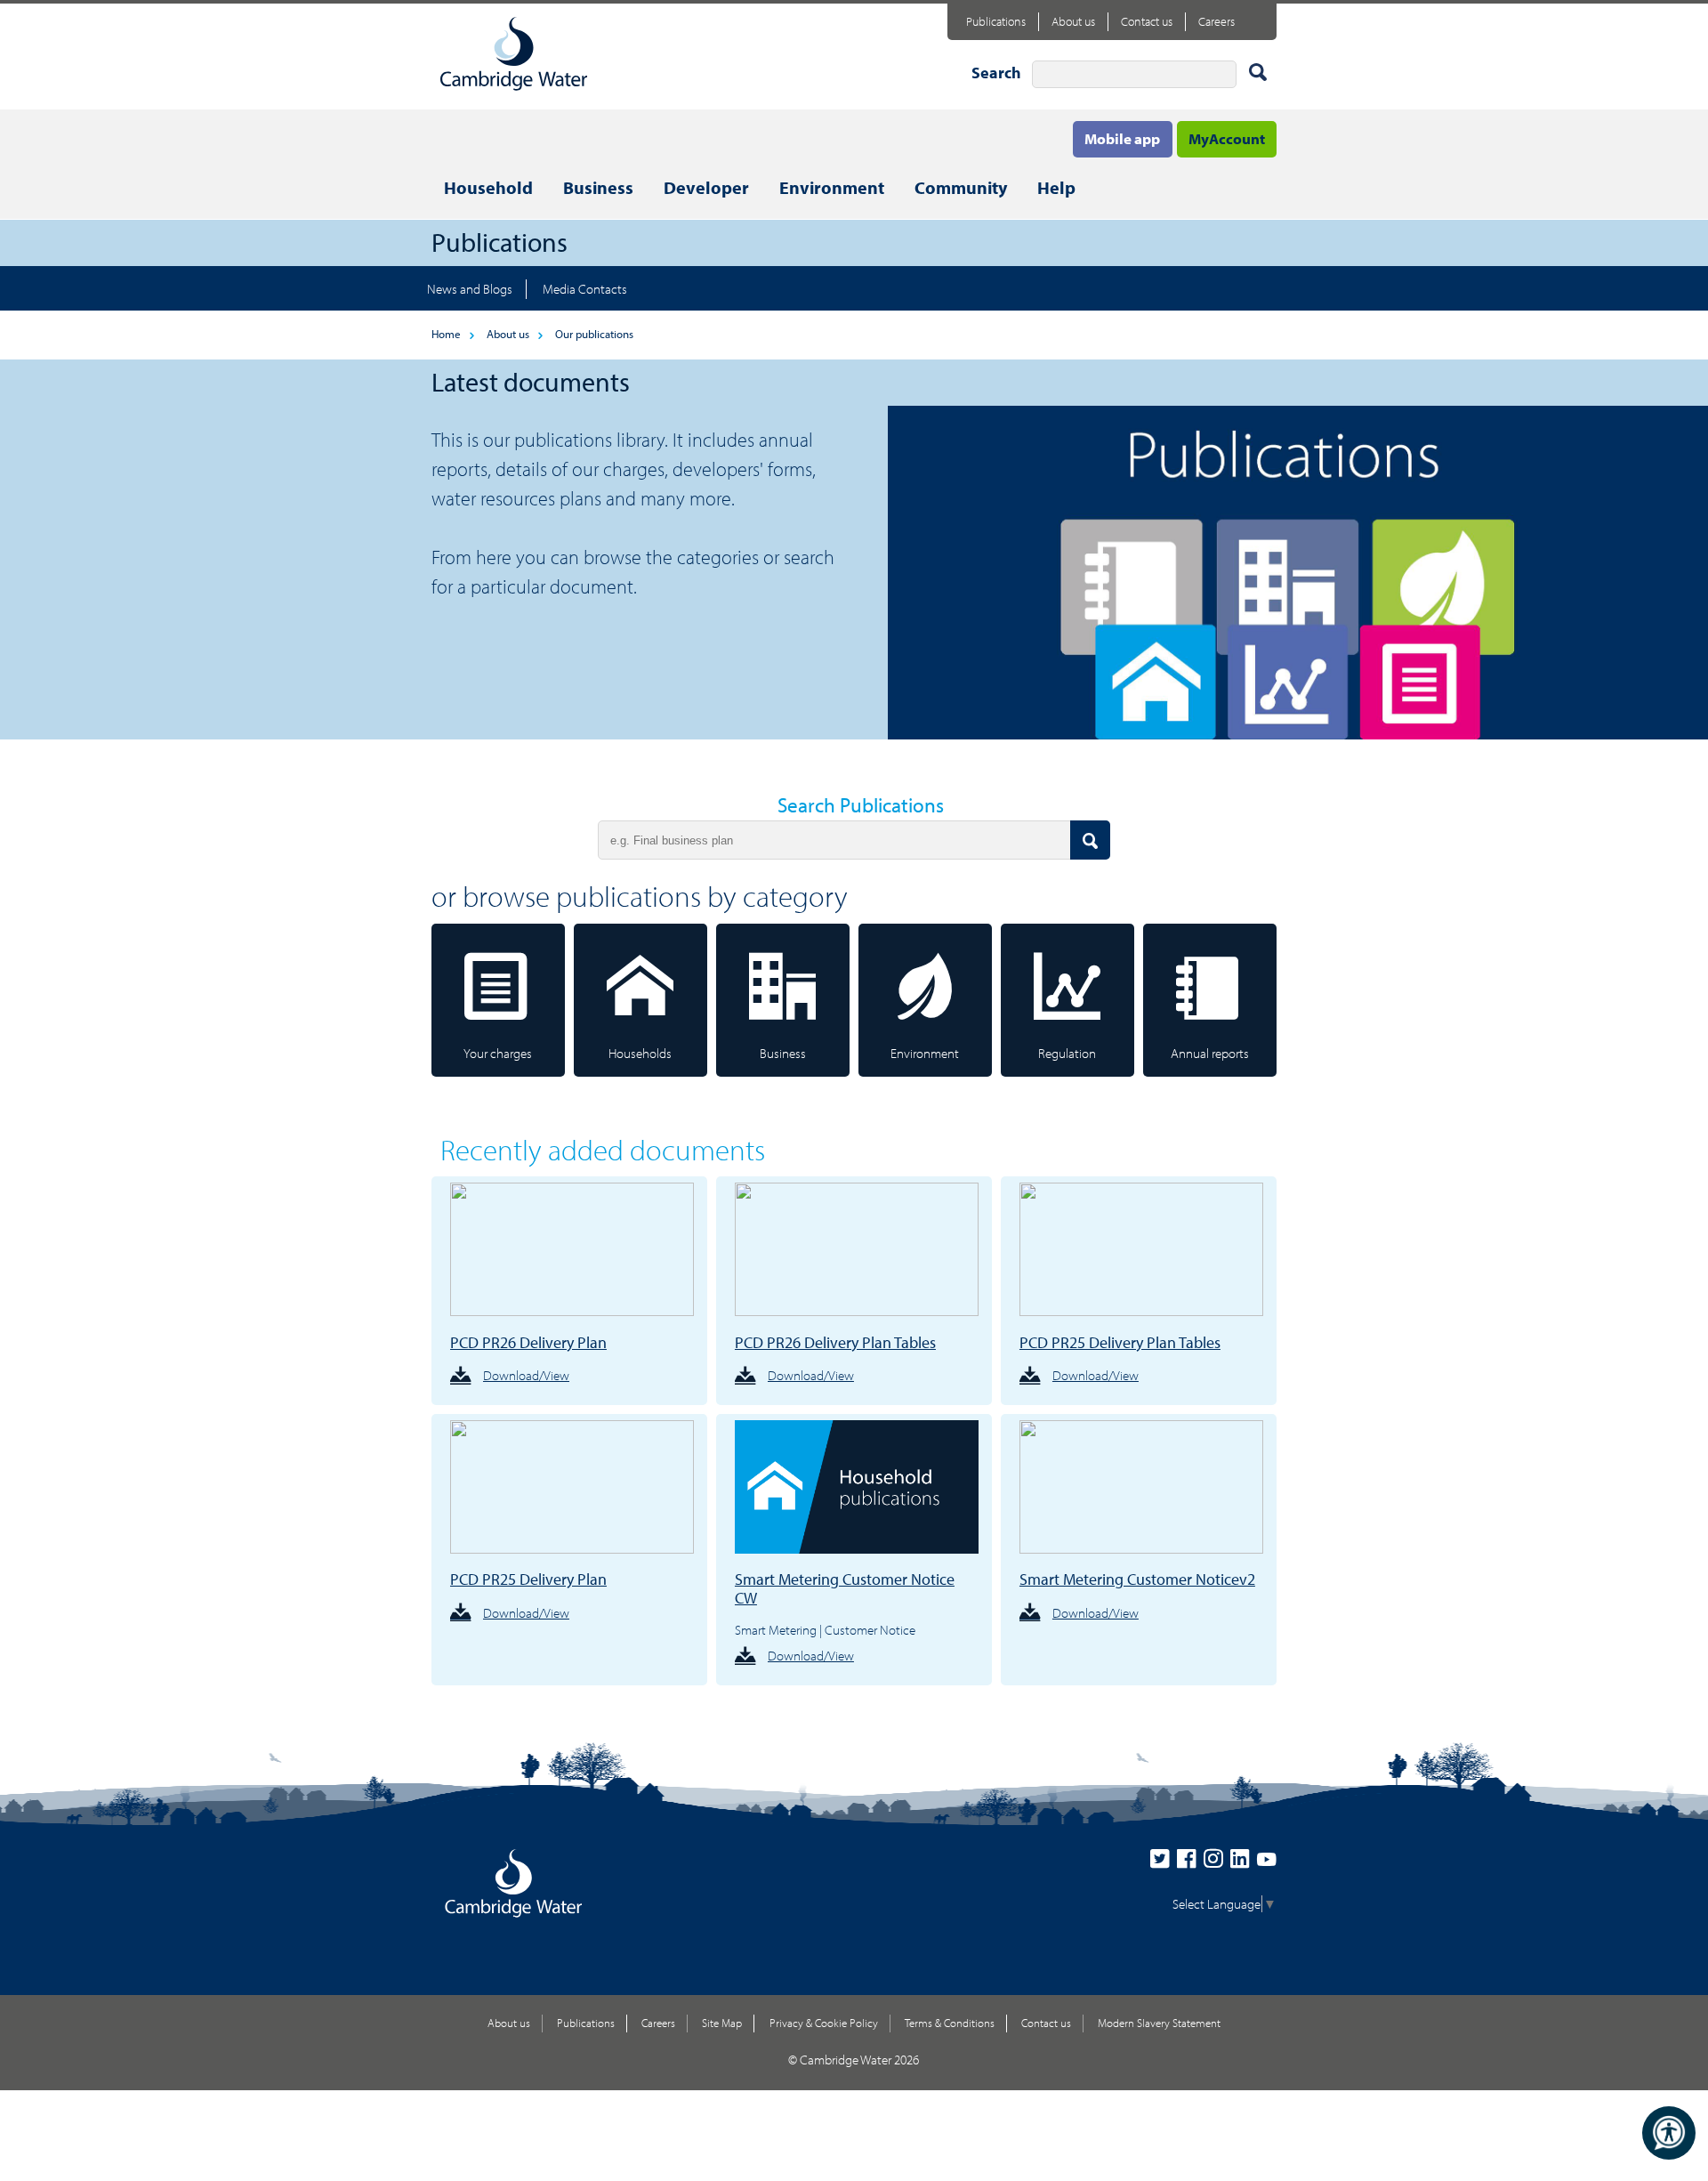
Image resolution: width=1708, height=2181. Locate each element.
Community (961, 187)
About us (1073, 21)
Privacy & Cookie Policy (824, 2023)
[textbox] (1134, 74)
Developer (706, 187)
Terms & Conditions (950, 2023)
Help (1056, 187)
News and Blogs (470, 289)
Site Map (722, 2023)
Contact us (1147, 21)
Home (446, 334)
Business (598, 187)
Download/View (526, 1375)
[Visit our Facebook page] (1190, 1863)
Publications (996, 21)
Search (996, 73)
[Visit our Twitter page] (1164, 1863)
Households (640, 1053)
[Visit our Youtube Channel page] (1267, 1863)
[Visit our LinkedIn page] (1244, 1863)
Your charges (498, 1053)
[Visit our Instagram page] (1217, 1863)
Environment (832, 187)
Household (488, 187)
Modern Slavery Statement (1159, 2023)
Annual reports (1210, 1053)
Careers (1217, 21)
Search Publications (861, 805)
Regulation (1067, 1053)
